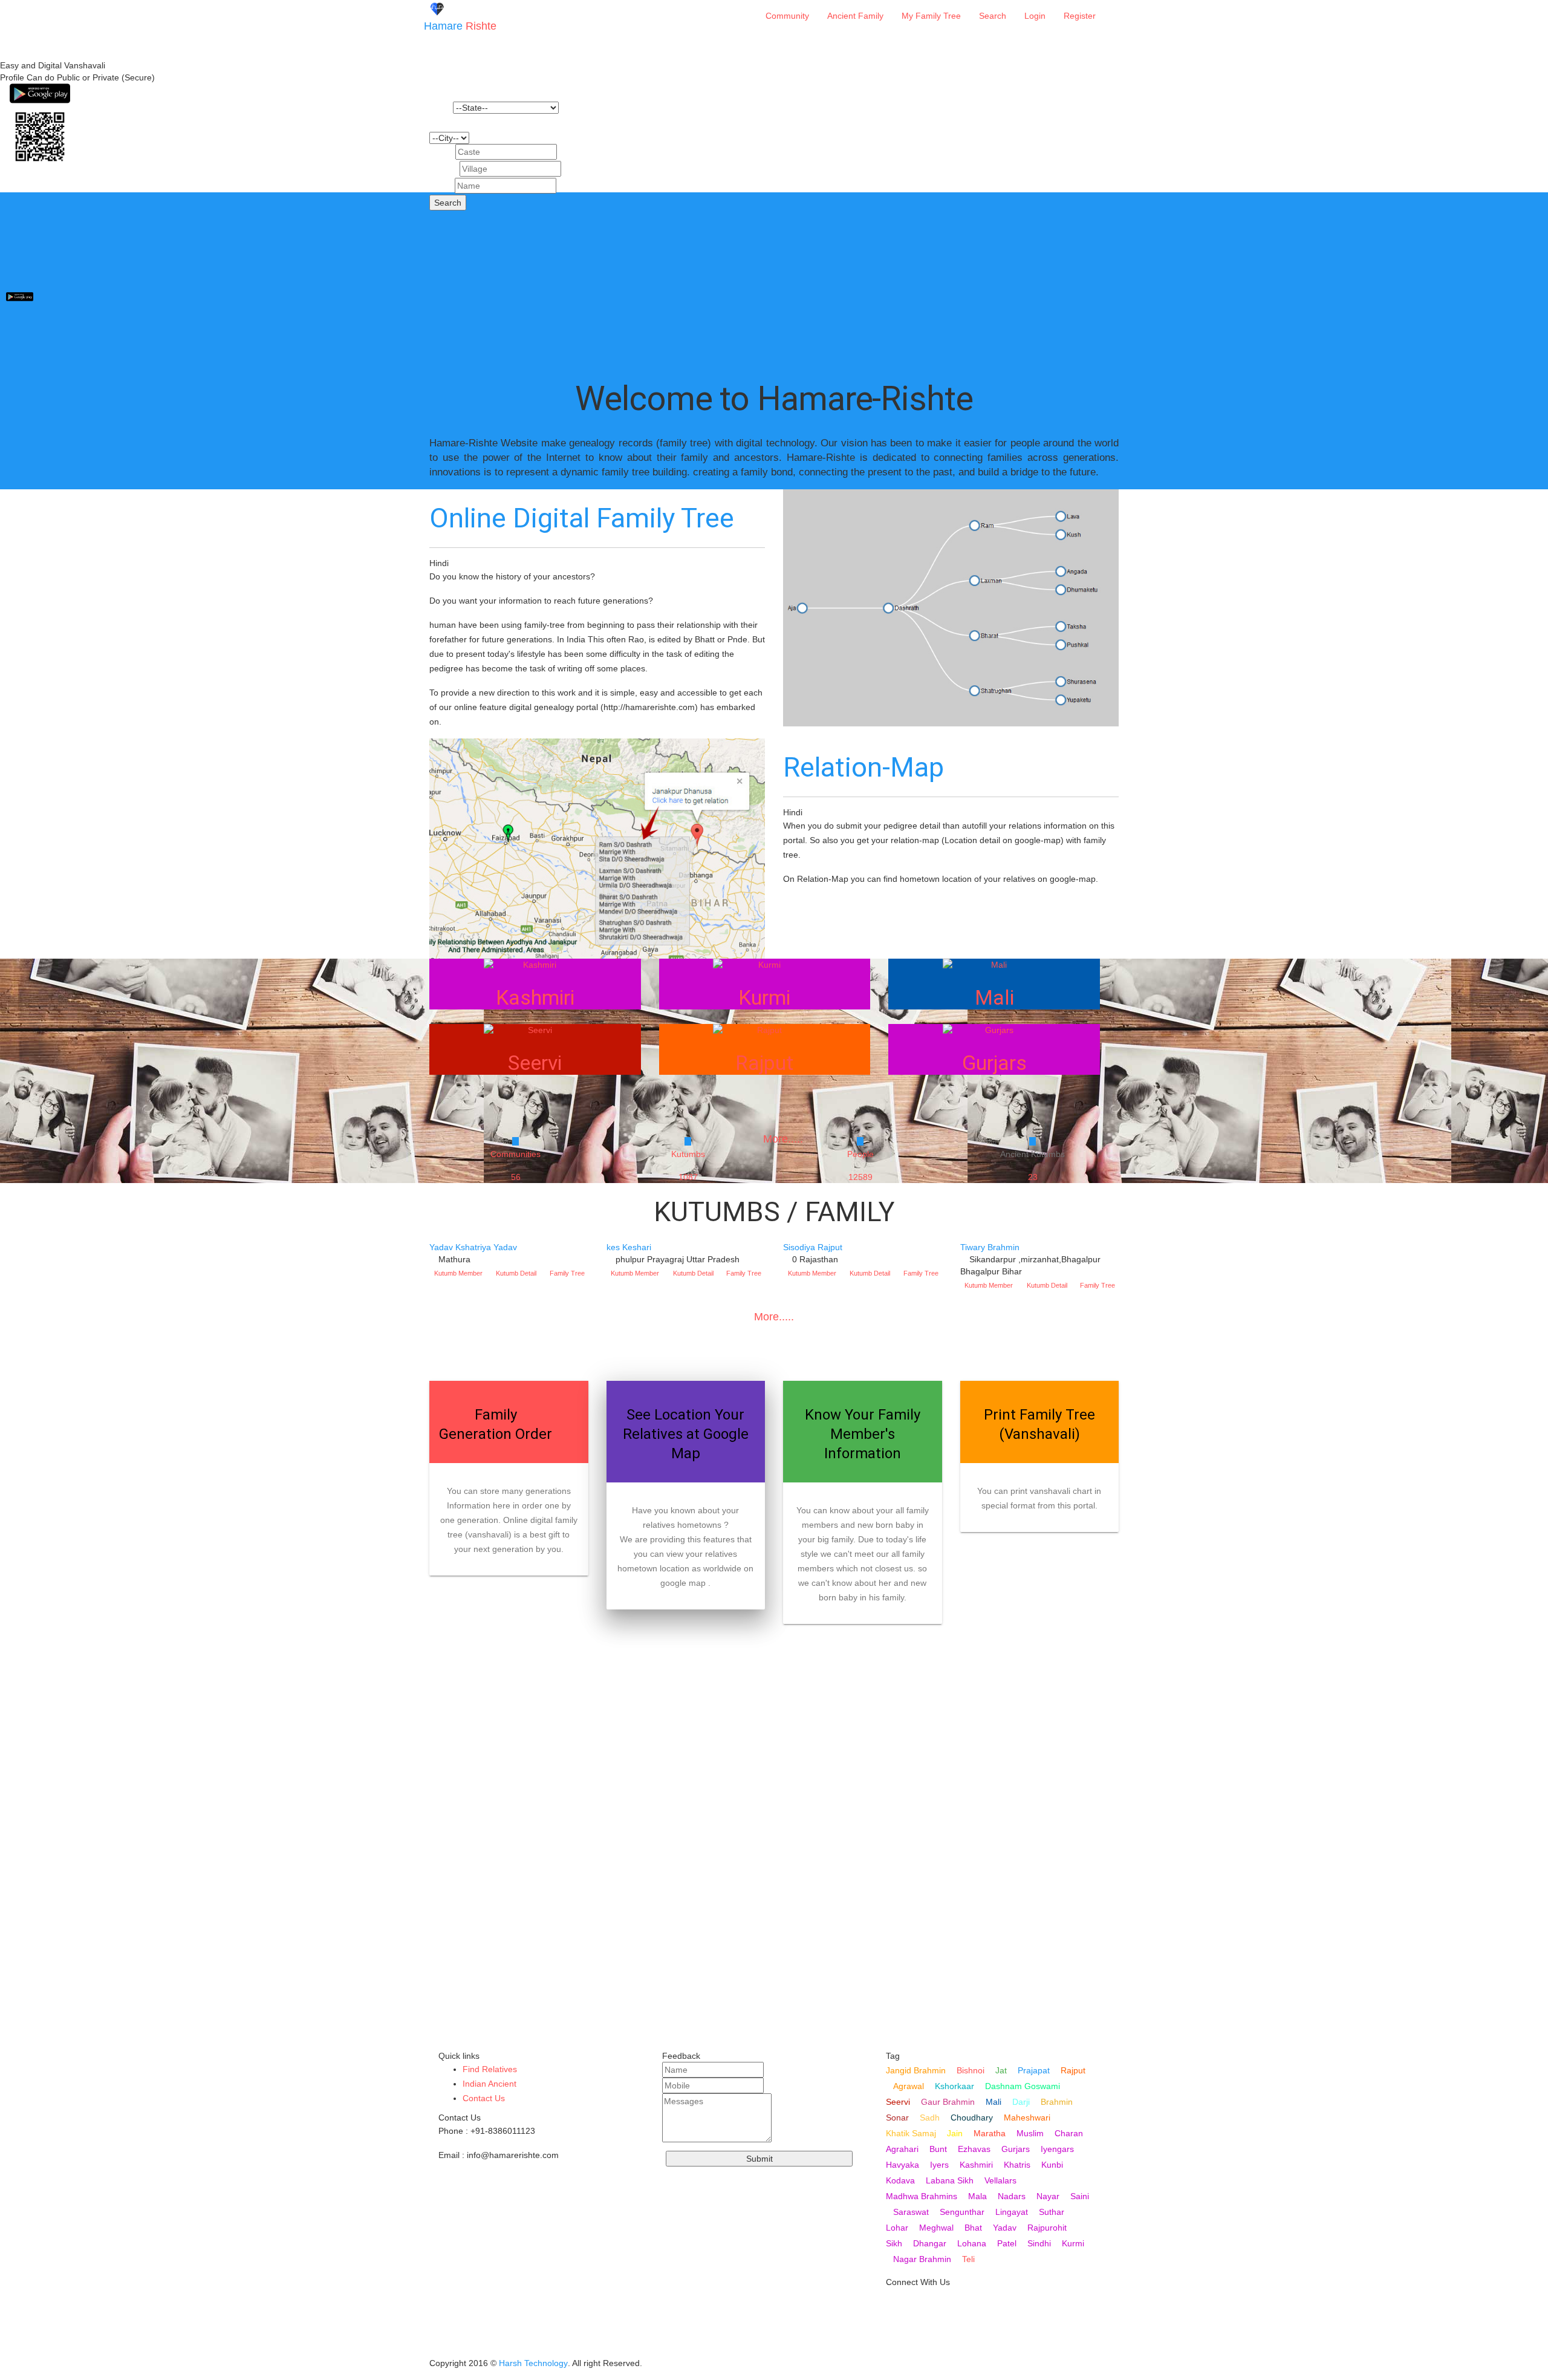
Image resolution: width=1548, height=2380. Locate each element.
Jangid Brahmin (916, 2070)
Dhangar (930, 2243)
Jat (1001, 2070)
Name (441, 186)
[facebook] (896, 2346)
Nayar (1048, 2196)
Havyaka (902, 2165)
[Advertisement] (774, 277)
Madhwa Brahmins (922, 2196)
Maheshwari (1027, 2118)
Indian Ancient (489, 2084)
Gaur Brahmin (948, 2102)
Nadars (1012, 2196)
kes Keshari (629, 1247)
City (437, 123)
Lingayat (1012, 2212)
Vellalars (1000, 2180)
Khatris (1017, 2165)
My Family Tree (931, 16)
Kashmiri (976, 2165)
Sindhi (1039, 2243)
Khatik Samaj (911, 2133)
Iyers (939, 2165)
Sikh (894, 2243)
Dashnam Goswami (1023, 2086)
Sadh (930, 2118)
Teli (968, 2259)
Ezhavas (974, 2149)
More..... (774, 1317)
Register (1080, 16)
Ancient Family (855, 16)
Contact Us (484, 2098)
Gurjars (1016, 2149)
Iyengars (1057, 2149)
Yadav (1005, 2228)
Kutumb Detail (516, 1273)
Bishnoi (971, 2070)
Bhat (973, 2228)
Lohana (972, 2243)
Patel (1007, 2243)
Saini (1080, 2196)
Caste (441, 152)
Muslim (1030, 2133)
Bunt (938, 2149)
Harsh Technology (533, 2363)
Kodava (900, 2180)
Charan (1069, 2133)
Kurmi (1073, 2243)
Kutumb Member (458, 1273)
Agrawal (909, 2086)
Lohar (897, 2228)
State (440, 108)
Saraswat (911, 2212)
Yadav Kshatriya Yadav (473, 1247)
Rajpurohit (1047, 2228)
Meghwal (936, 2228)
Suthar (1052, 2212)
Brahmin (1057, 2102)
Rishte (460, 26)
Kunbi (1052, 2165)
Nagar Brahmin (922, 2259)
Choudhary (972, 2118)
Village (443, 169)
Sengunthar (962, 2212)
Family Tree (567, 1273)
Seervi (898, 2102)
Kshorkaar (954, 2086)
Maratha (990, 2133)
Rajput (1073, 2070)
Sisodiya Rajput (813, 1247)
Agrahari (902, 2149)
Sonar (897, 2118)
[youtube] (896, 2307)
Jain (955, 2133)
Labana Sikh (950, 2180)
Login (1035, 16)
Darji (1021, 2102)
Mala (977, 2196)
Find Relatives (490, 2069)
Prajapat (1034, 2070)
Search (993, 16)
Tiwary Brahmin (990, 1247)
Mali (994, 2102)
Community (787, 16)
